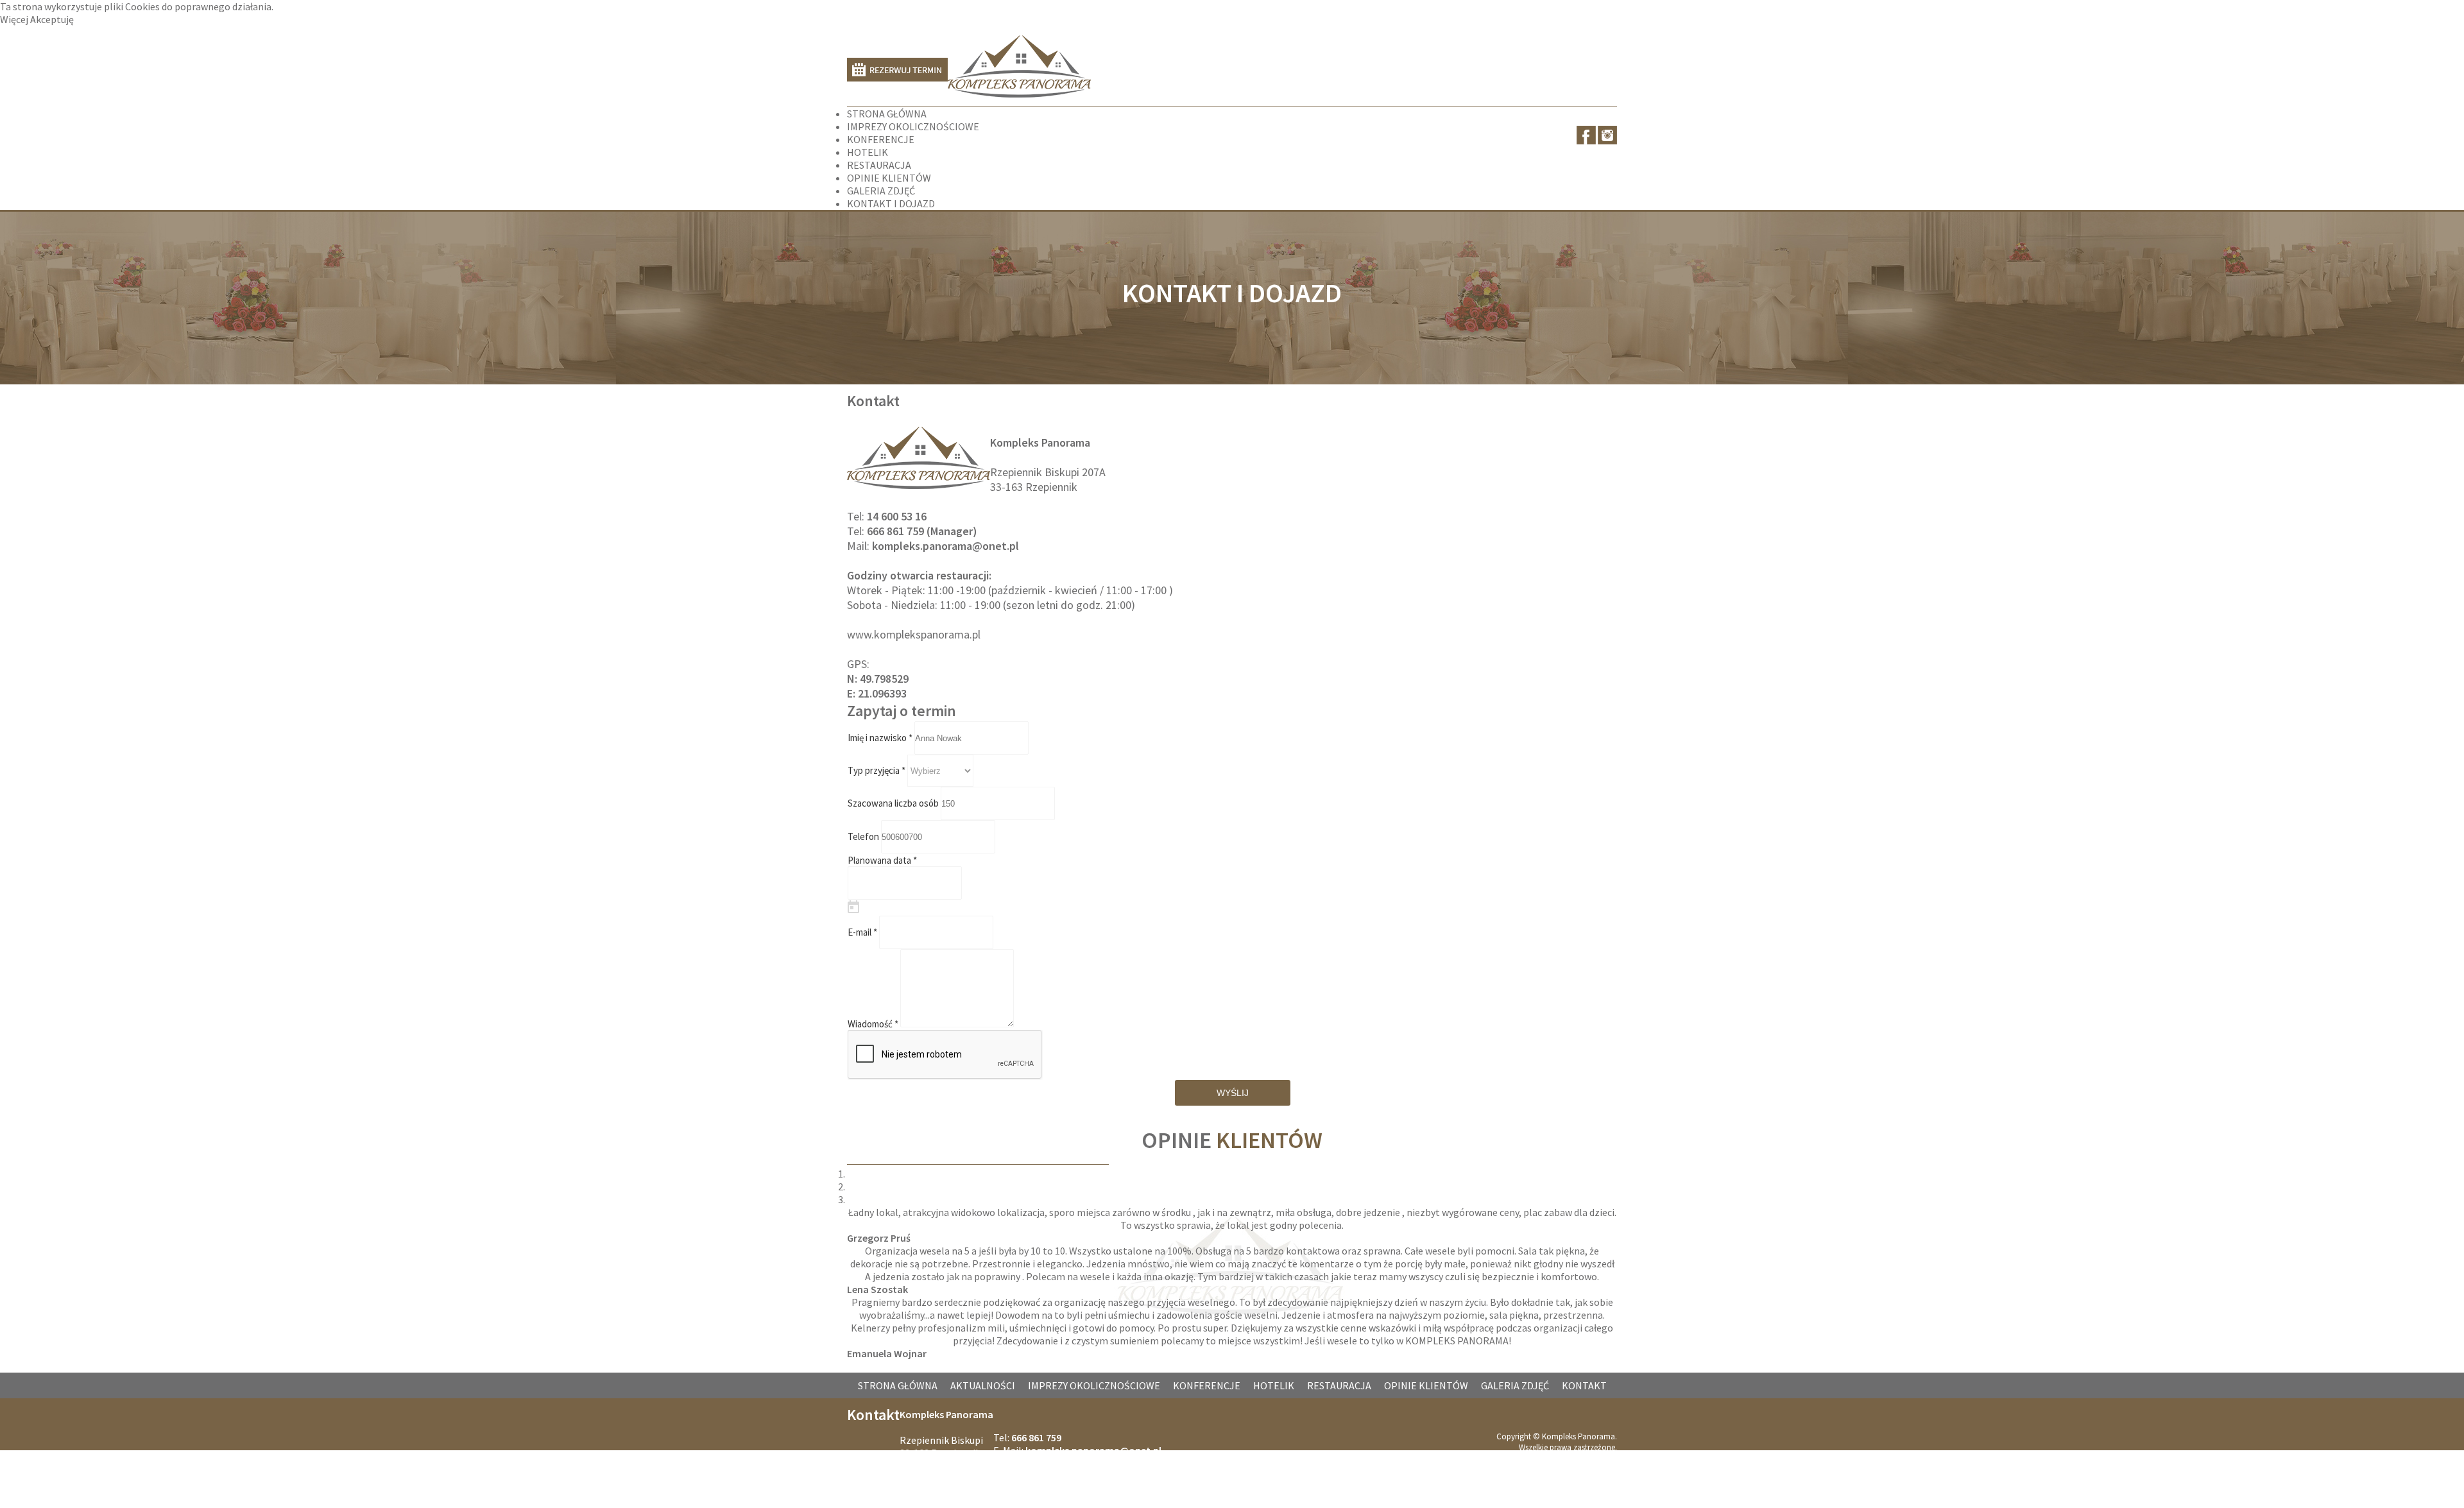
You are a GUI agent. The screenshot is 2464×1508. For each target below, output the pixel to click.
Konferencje (1207, 1385)
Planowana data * (882, 860)
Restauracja (1339, 1385)
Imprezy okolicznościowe (1094, 1385)
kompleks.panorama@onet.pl (945, 546)
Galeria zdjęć (1515, 1385)
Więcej (15, 19)
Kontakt (1584, 1385)
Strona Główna (898, 1385)
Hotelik (1274, 1385)
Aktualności (983, 1385)
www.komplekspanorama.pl (914, 634)
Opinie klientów (1426, 1385)
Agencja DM (1596, 1469)
